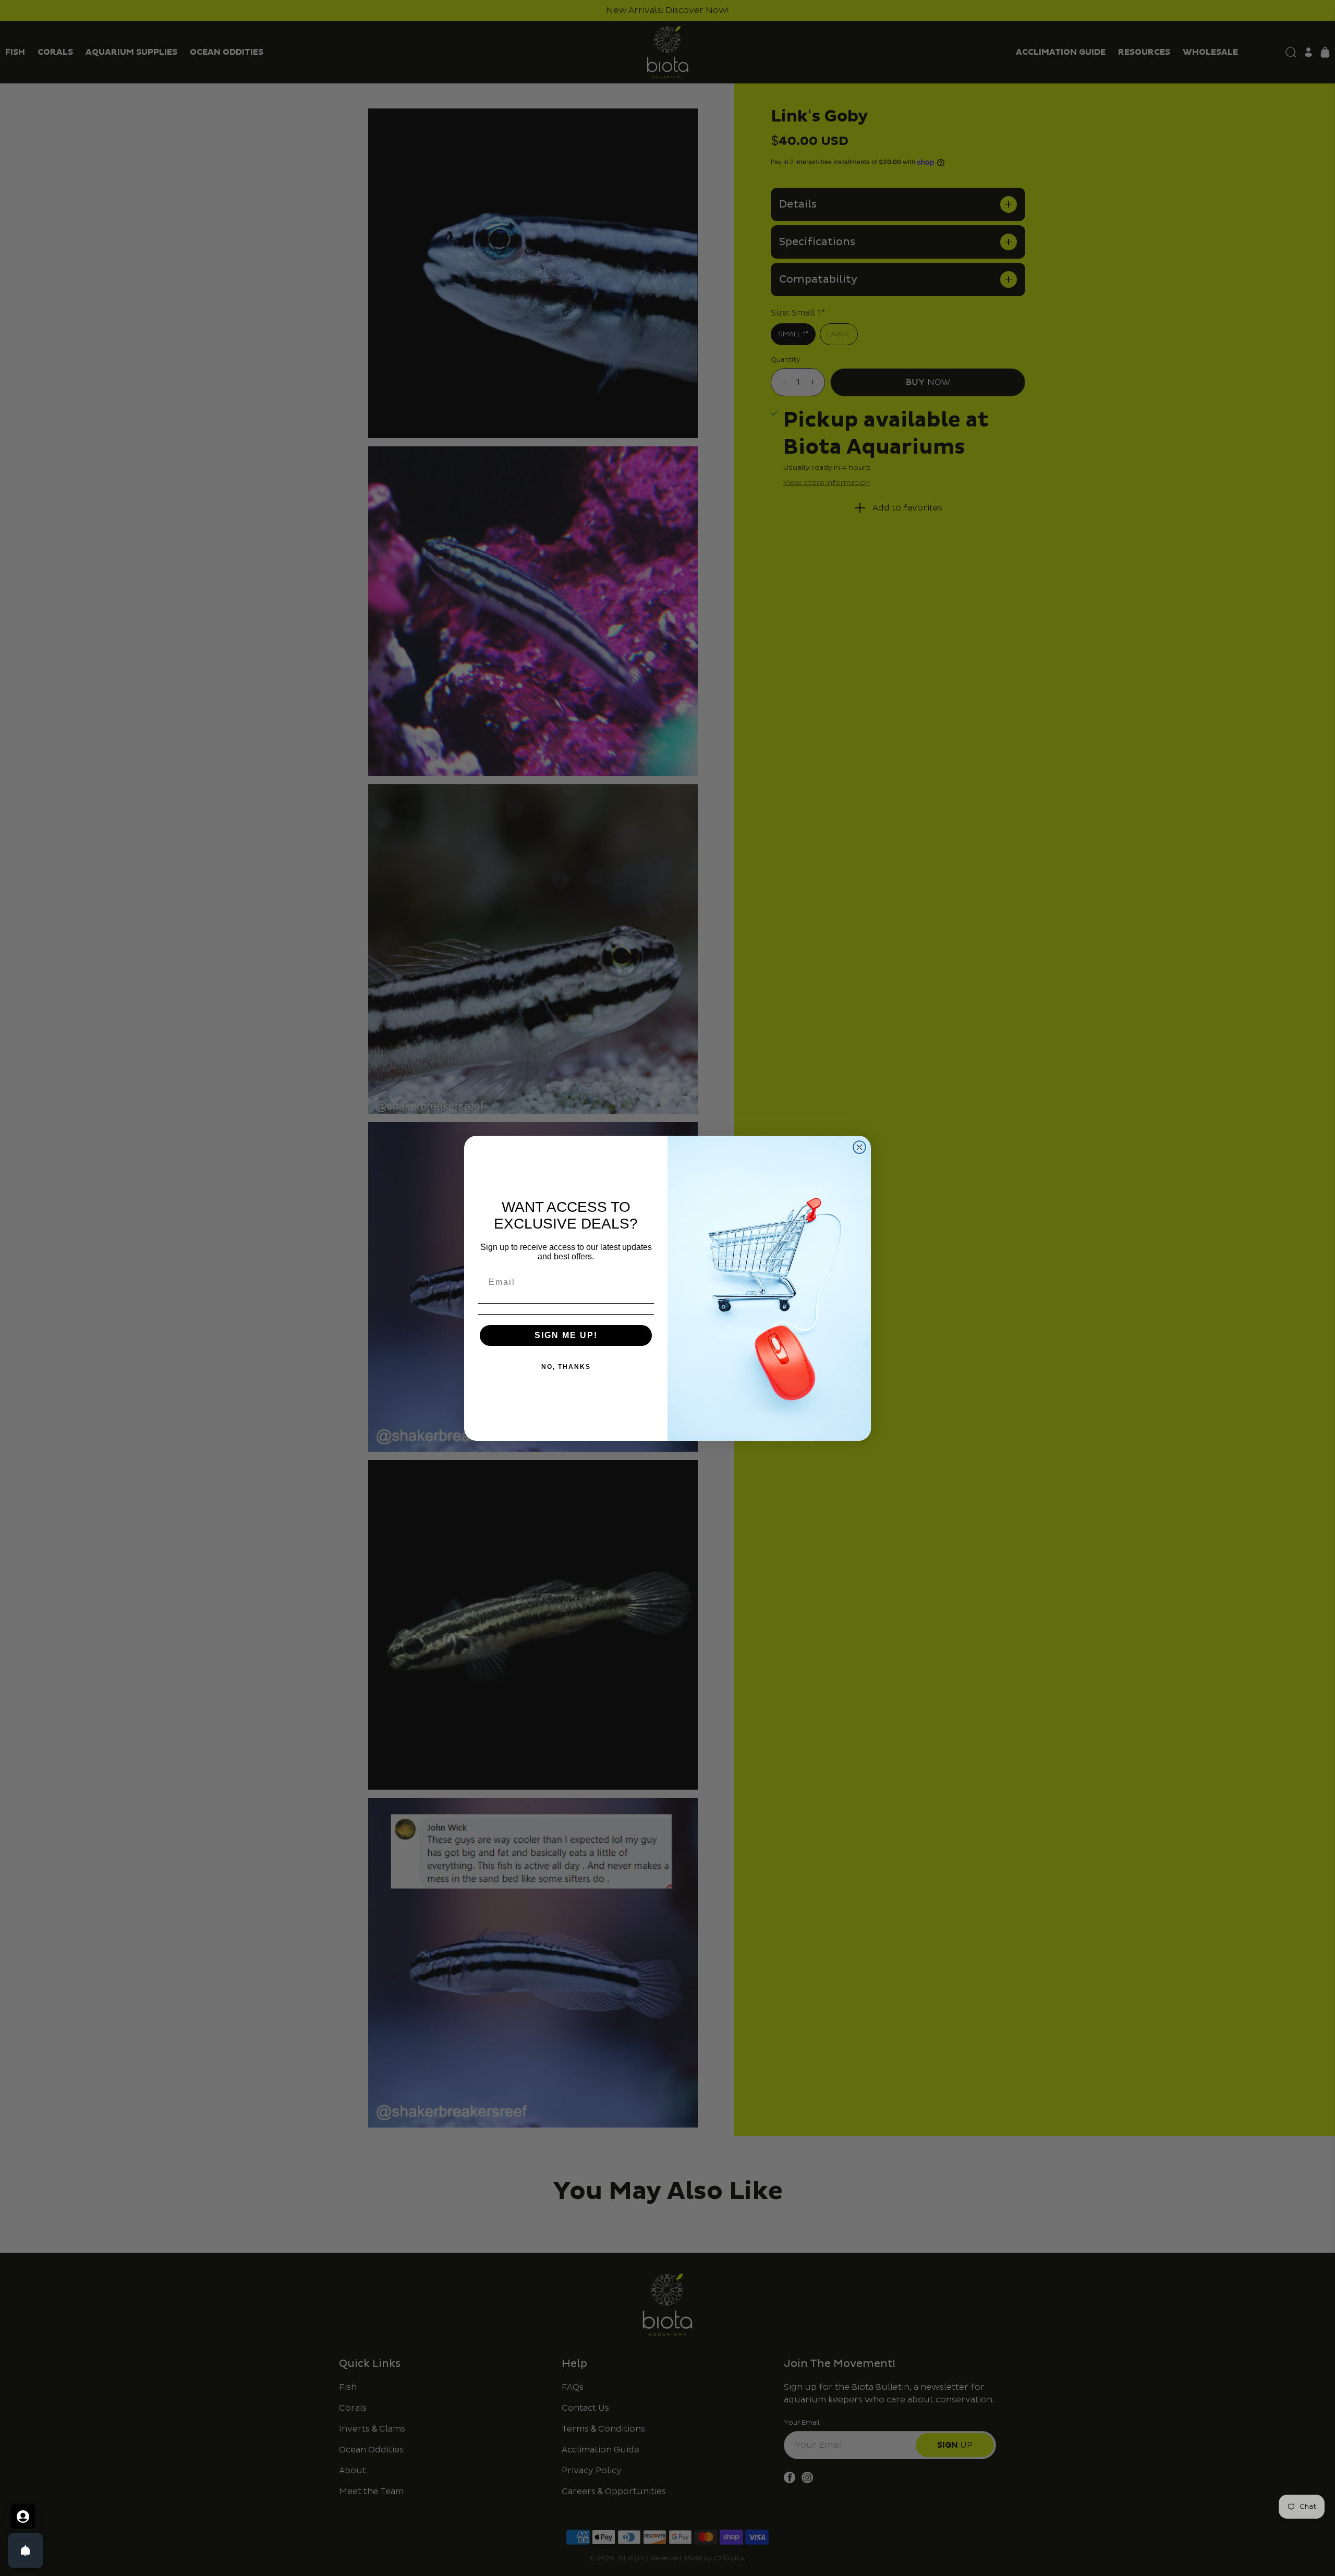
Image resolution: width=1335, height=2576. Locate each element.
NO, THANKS (566, 1367)
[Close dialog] (859, 1147)
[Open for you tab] (23, 2517)
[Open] (26, 2550)
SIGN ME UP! (566, 1335)
